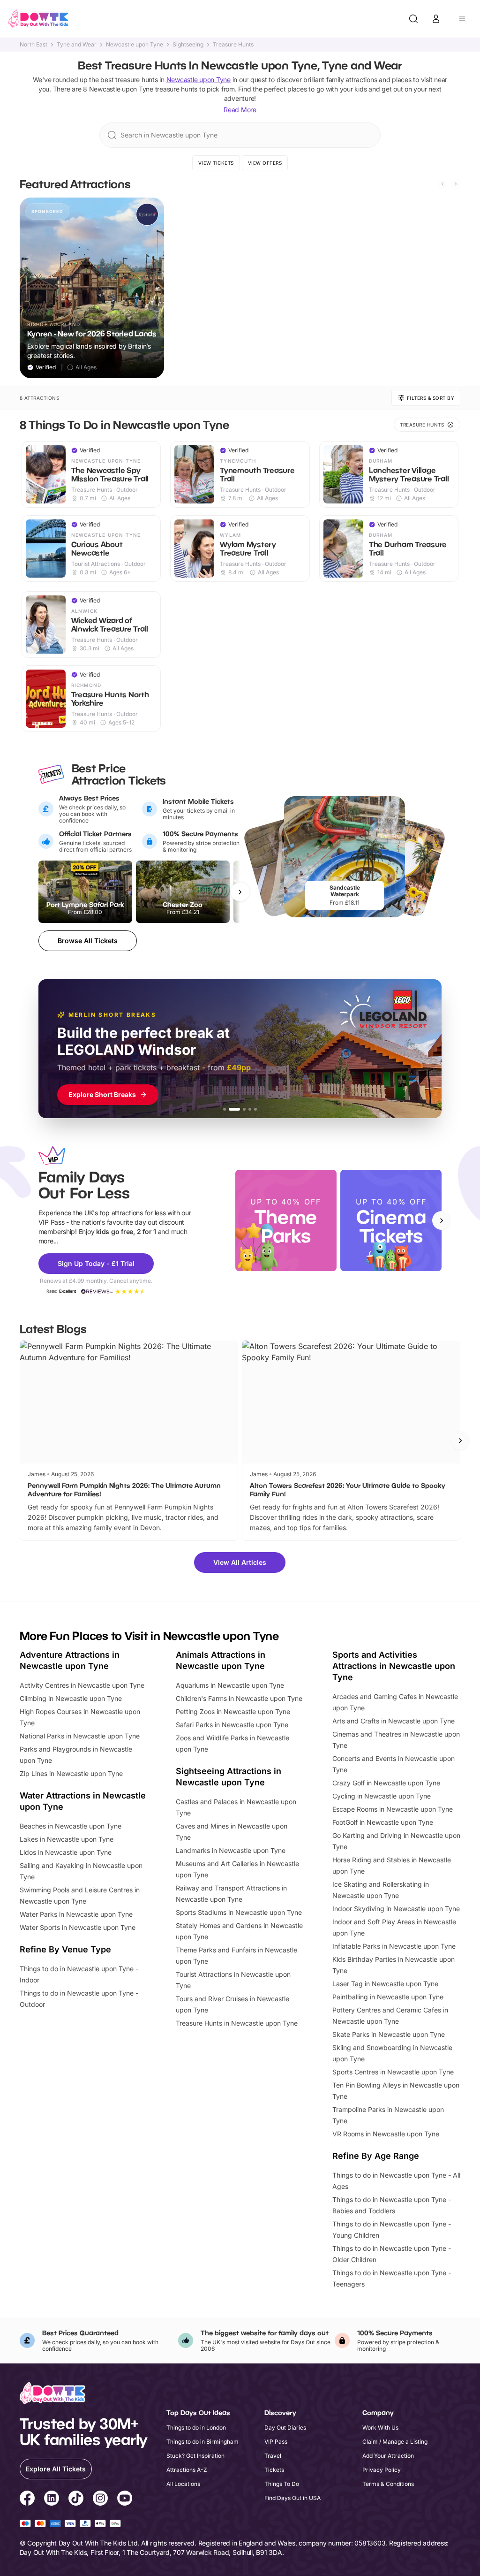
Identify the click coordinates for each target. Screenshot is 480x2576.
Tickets (274, 2470)
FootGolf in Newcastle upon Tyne (383, 1822)
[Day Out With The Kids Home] (38, 19)
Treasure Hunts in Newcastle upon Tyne (237, 2023)
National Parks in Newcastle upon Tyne (80, 1736)
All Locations (183, 2484)
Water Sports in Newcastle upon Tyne (78, 1927)
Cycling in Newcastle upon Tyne (382, 1796)
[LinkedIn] (52, 2500)
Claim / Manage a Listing (395, 2442)
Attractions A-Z (187, 2470)
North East (34, 45)
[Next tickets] (240, 892)
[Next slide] (456, 184)
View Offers (265, 163)
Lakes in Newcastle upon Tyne (67, 1839)
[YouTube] (125, 2500)
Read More (240, 110)
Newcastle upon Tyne (135, 45)
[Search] (413, 19)
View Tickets (216, 163)
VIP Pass (276, 2442)
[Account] (436, 19)
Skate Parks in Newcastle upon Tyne (389, 2034)
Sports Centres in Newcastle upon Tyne (393, 2072)
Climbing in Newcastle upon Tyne (71, 1698)
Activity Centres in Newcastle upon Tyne (82, 1685)
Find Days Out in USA (292, 2498)
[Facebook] (27, 2500)
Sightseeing (188, 45)
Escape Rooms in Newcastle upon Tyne (393, 1809)
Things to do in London (196, 2427)
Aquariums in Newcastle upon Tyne (230, 1685)
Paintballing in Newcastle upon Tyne (388, 1997)
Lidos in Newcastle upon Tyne (66, 1852)
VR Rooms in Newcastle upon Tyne (386, 2134)
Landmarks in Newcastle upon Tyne (231, 1850)
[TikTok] (76, 2500)
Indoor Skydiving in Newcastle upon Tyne (396, 1909)
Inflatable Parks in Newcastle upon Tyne (394, 1946)
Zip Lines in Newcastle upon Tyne (71, 1773)
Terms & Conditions (388, 2484)
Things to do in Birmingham (202, 2442)
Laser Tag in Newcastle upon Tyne (385, 1984)
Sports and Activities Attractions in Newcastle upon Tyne (394, 1666)
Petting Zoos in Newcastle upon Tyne (233, 1711)
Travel (273, 2456)
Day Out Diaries (285, 2427)
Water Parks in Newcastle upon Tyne (76, 1914)
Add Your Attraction (388, 2456)
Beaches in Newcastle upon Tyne (71, 1826)
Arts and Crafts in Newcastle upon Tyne (394, 1721)
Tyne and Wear (77, 45)
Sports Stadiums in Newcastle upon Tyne (239, 1912)
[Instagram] (100, 2500)
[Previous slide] (442, 184)
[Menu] (462, 19)
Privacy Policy (382, 2470)
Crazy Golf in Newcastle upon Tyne (386, 1783)
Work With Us (380, 2427)
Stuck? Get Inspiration (195, 2456)
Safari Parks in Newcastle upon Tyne (232, 1725)
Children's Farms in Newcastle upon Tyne (239, 1698)
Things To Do (282, 2484)
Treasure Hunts (233, 45)
